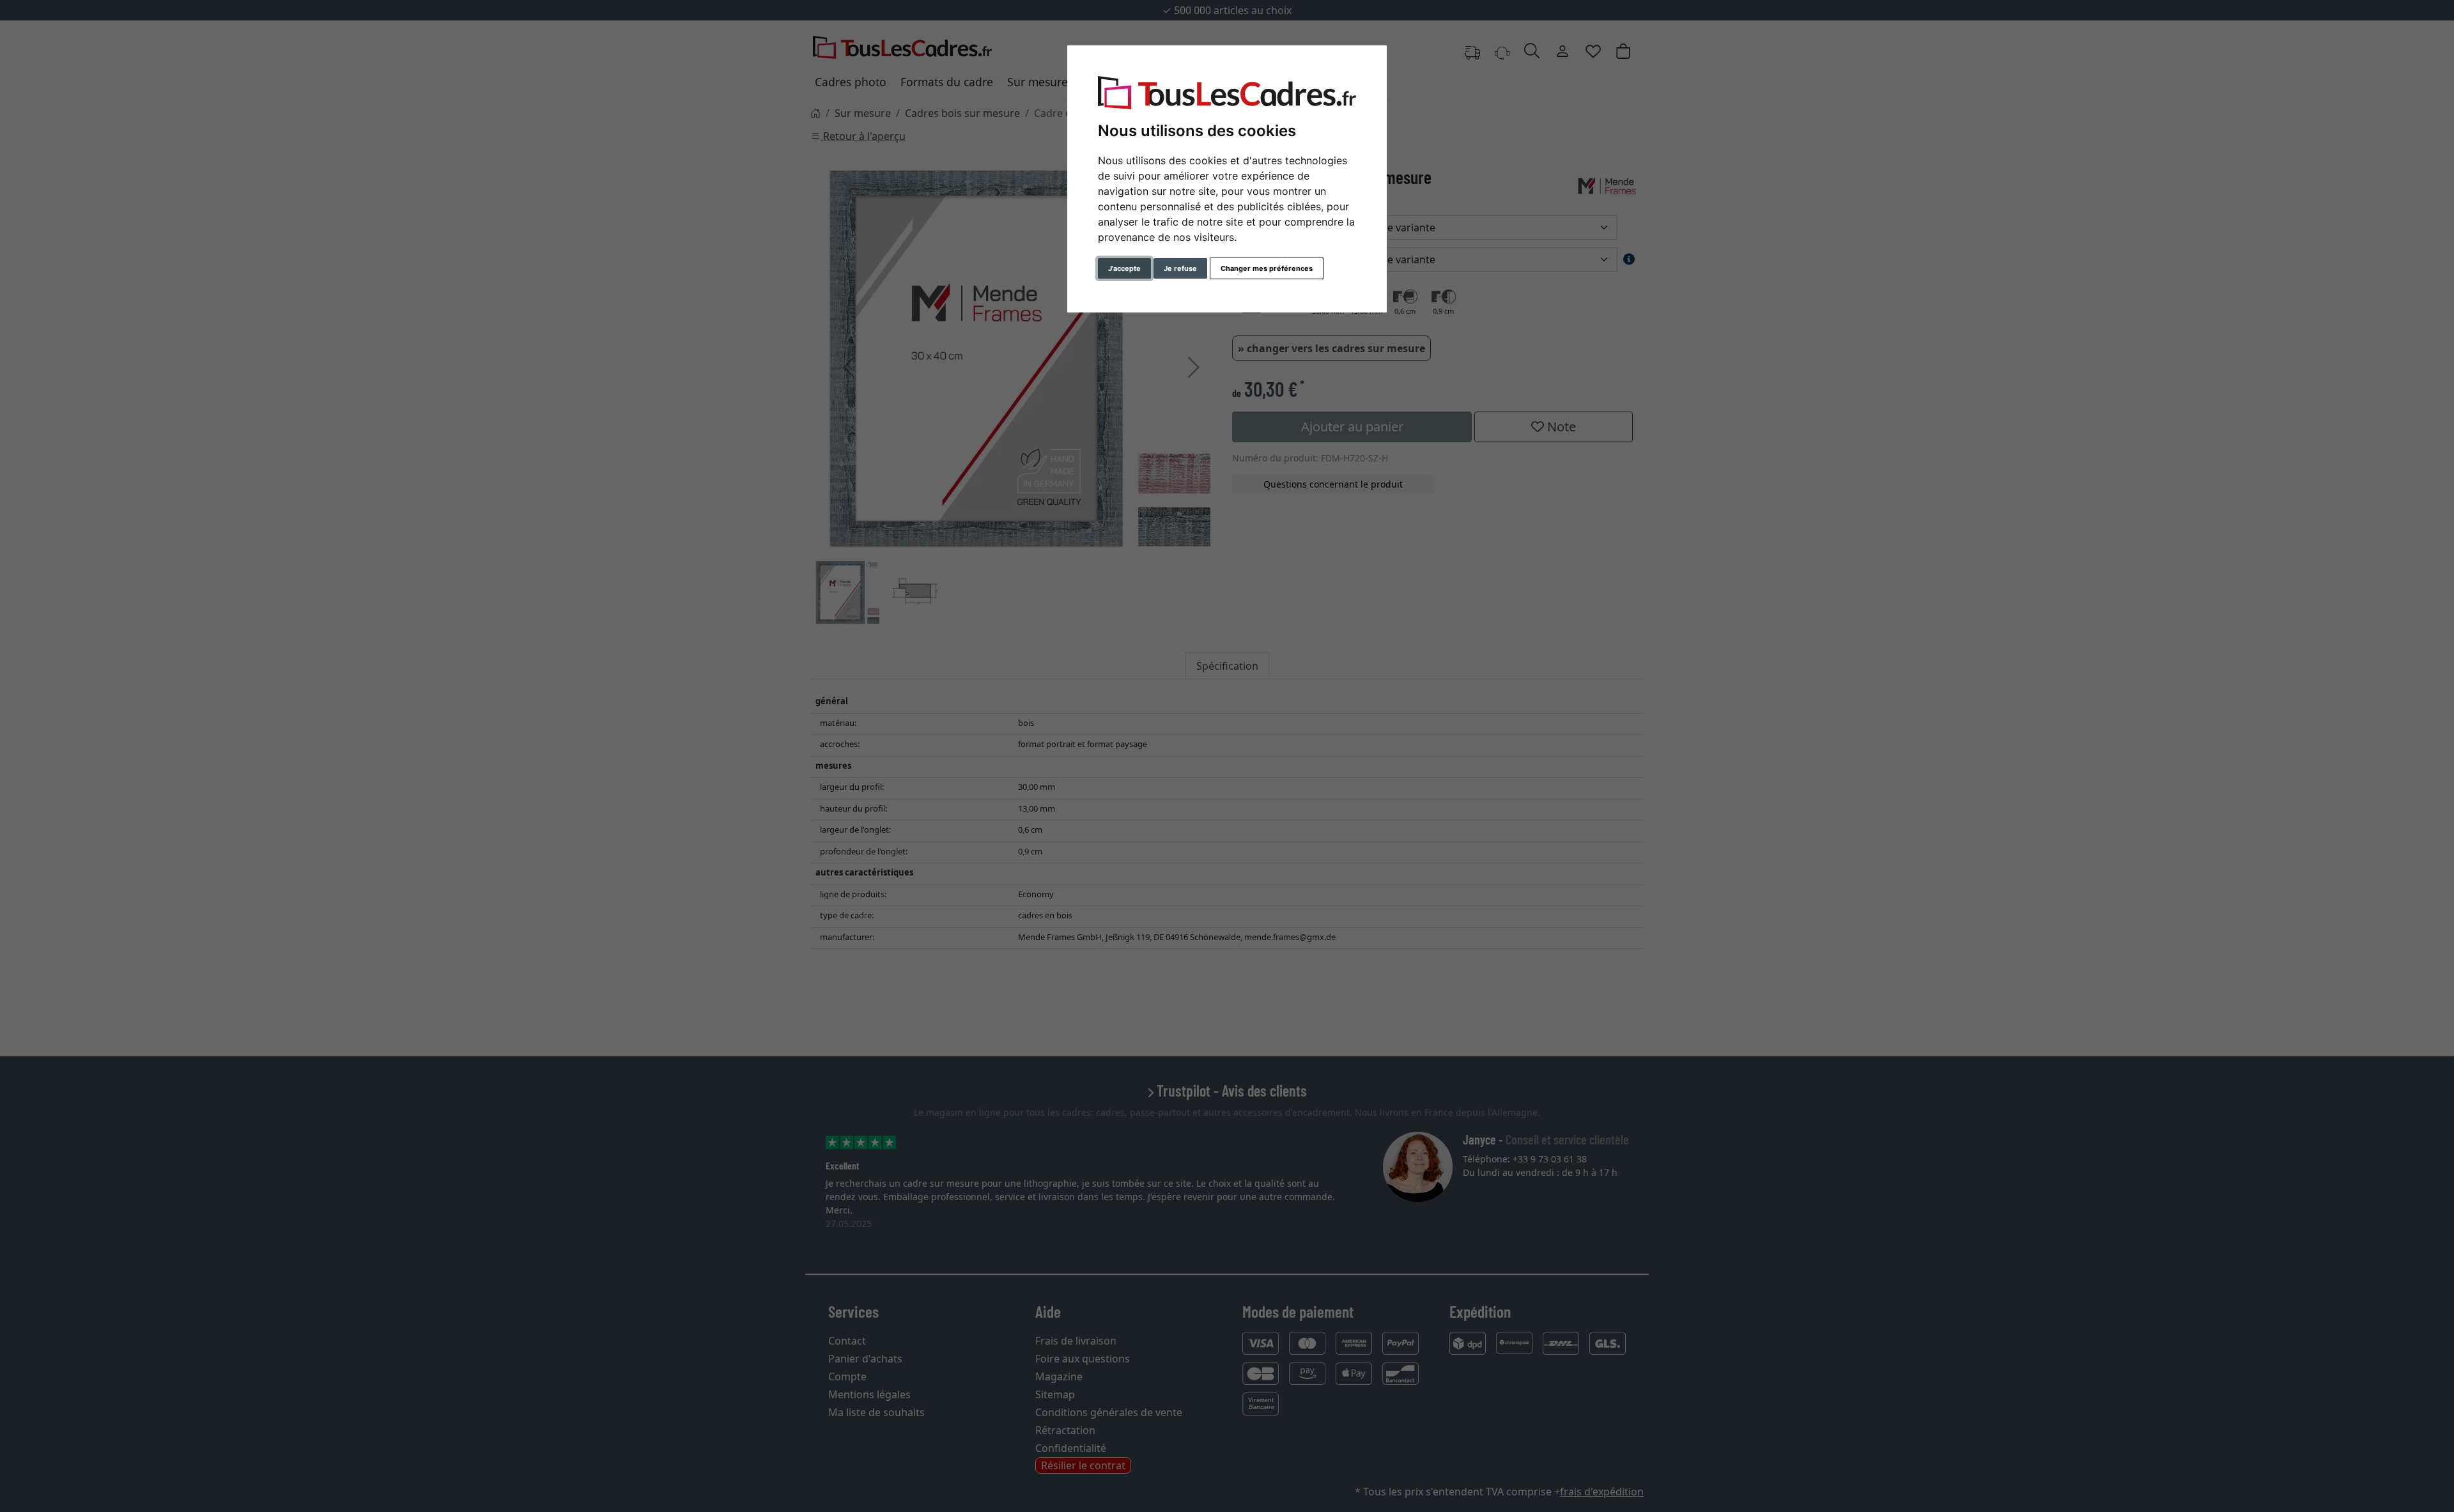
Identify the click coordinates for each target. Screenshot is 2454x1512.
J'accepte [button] (1124, 268)
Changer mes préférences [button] (1267, 268)
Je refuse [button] (1180, 268)
